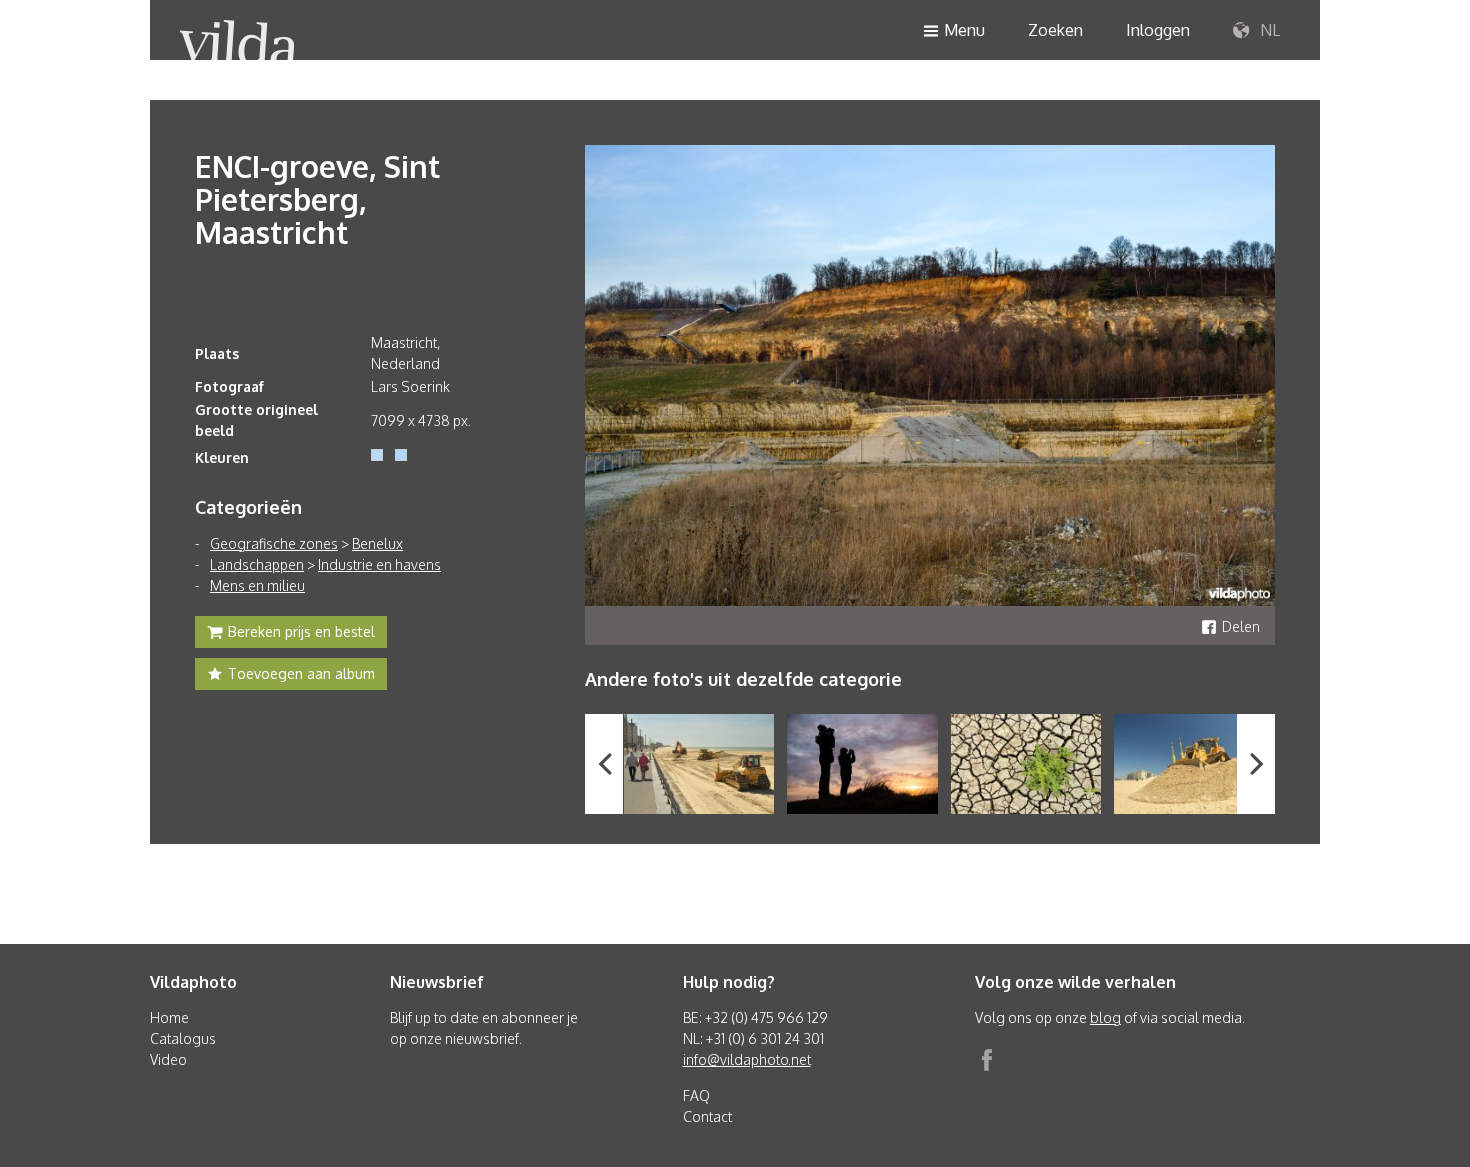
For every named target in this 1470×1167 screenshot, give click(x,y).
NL (1268, 30)
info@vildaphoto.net (747, 1059)
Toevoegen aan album (301, 673)
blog (1105, 1017)
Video (168, 1059)
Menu (964, 30)
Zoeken (1055, 30)
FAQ (696, 1095)
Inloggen (1158, 30)
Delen (1241, 626)
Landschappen (257, 564)
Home (169, 1017)
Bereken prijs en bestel (301, 631)
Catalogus (183, 1038)
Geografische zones (274, 543)
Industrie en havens (379, 564)
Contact (707, 1116)
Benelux (377, 543)
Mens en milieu (257, 585)
